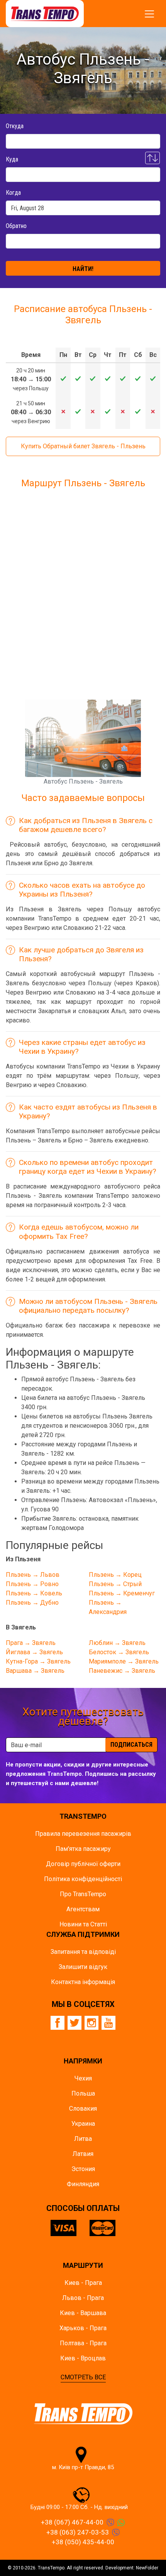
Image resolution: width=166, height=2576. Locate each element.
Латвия (83, 2154)
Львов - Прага (83, 2298)
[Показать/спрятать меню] (149, 14)
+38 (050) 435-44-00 (83, 2542)
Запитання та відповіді (83, 1952)
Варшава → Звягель (35, 1671)
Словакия (83, 2109)
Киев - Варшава (83, 2313)
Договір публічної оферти (83, 1864)
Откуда (15, 126)
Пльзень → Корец (115, 1575)
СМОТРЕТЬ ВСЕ (83, 2377)
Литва (83, 2139)
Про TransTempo (83, 1894)
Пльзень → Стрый (115, 1584)
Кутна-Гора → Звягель (38, 1661)
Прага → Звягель (31, 1643)
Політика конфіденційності (83, 1879)
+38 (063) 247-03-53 (78, 2532)
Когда (13, 193)
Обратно (16, 226)
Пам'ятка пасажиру (83, 1849)
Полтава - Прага (83, 2343)
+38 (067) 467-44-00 (72, 2522)
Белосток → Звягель (119, 1652)
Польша (83, 2093)
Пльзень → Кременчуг (122, 1593)
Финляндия (83, 2184)
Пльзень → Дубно (32, 1603)
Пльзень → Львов (33, 1575)
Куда (12, 159)
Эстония (83, 2169)
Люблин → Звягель (117, 1643)
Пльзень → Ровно (32, 1584)
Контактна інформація (83, 1982)
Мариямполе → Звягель (124, 1661)
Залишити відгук (83, 1967)
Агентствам (83, 1909)
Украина (83, 2124)
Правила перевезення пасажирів (83, 1834)
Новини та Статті (83, 1924)
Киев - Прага (83, 2283)
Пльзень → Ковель (34, 1593)
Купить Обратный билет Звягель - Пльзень (83, 446)
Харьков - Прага (83, 2328)
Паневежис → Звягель (122, 1671)
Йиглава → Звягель (34, 1652)
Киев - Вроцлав (83, 2358)
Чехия (83, 2078)
